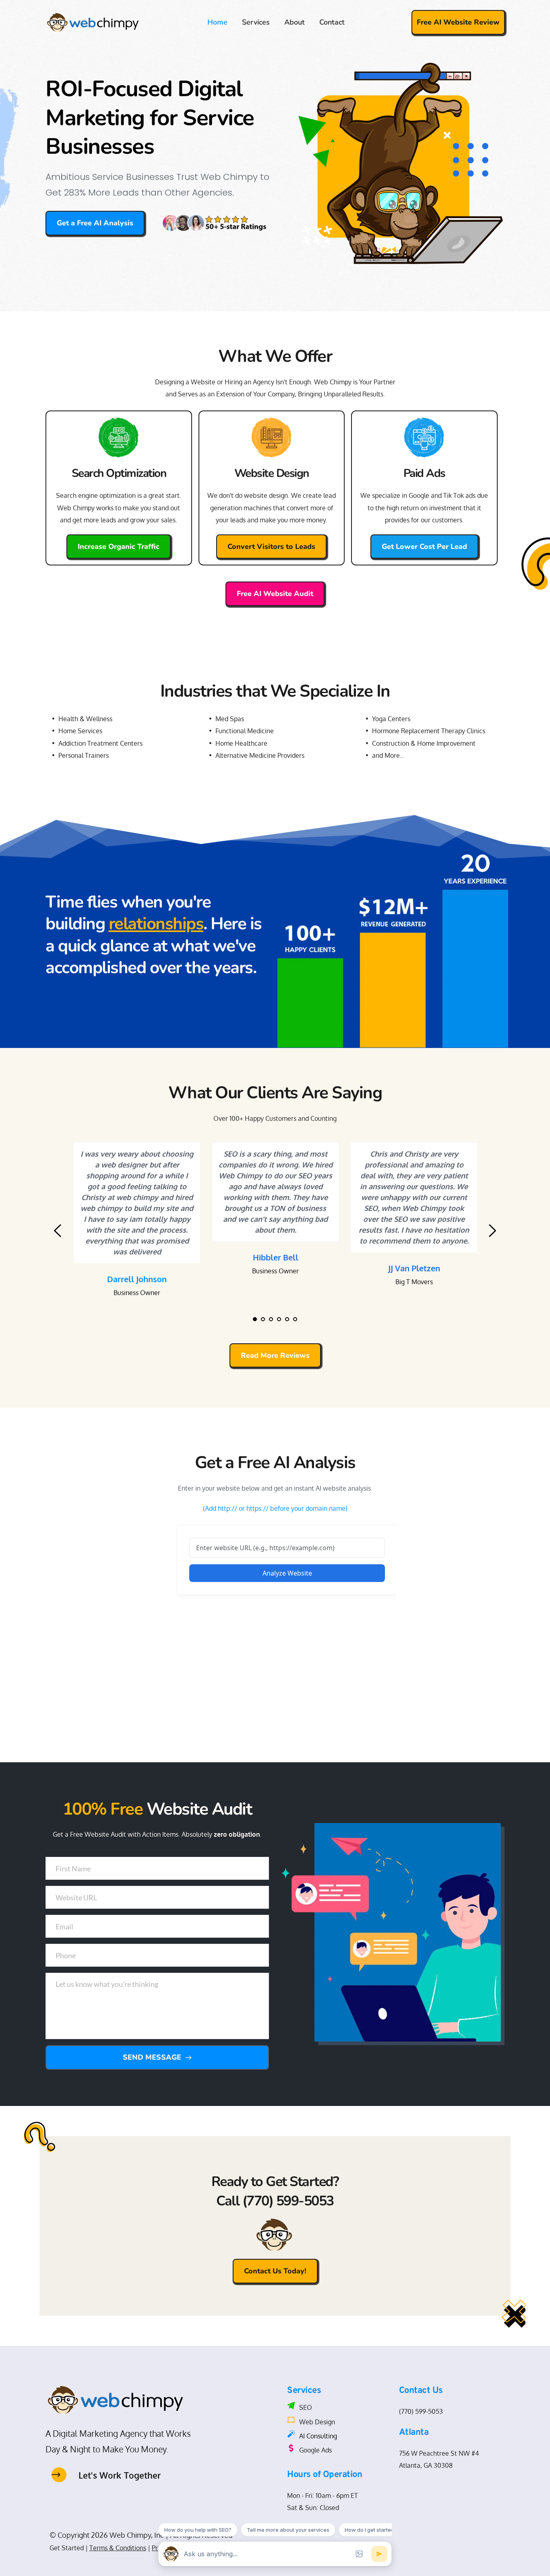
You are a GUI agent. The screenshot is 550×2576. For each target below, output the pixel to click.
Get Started (67, 2548)
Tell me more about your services (288, 2530)
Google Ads (315, 2450)
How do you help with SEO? (198, 2530)
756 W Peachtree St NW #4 (440, 2453)
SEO (306, 2407)
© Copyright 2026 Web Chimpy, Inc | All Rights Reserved (141, 2535)
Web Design (317, 2422)
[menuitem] (217, 22)
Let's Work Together (120, 2475)
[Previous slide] (58, 1231)
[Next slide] (492, 1231)
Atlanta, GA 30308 (426, 2465)
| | (118, 2548)
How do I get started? (371, 2530)
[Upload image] (359, 2554)
